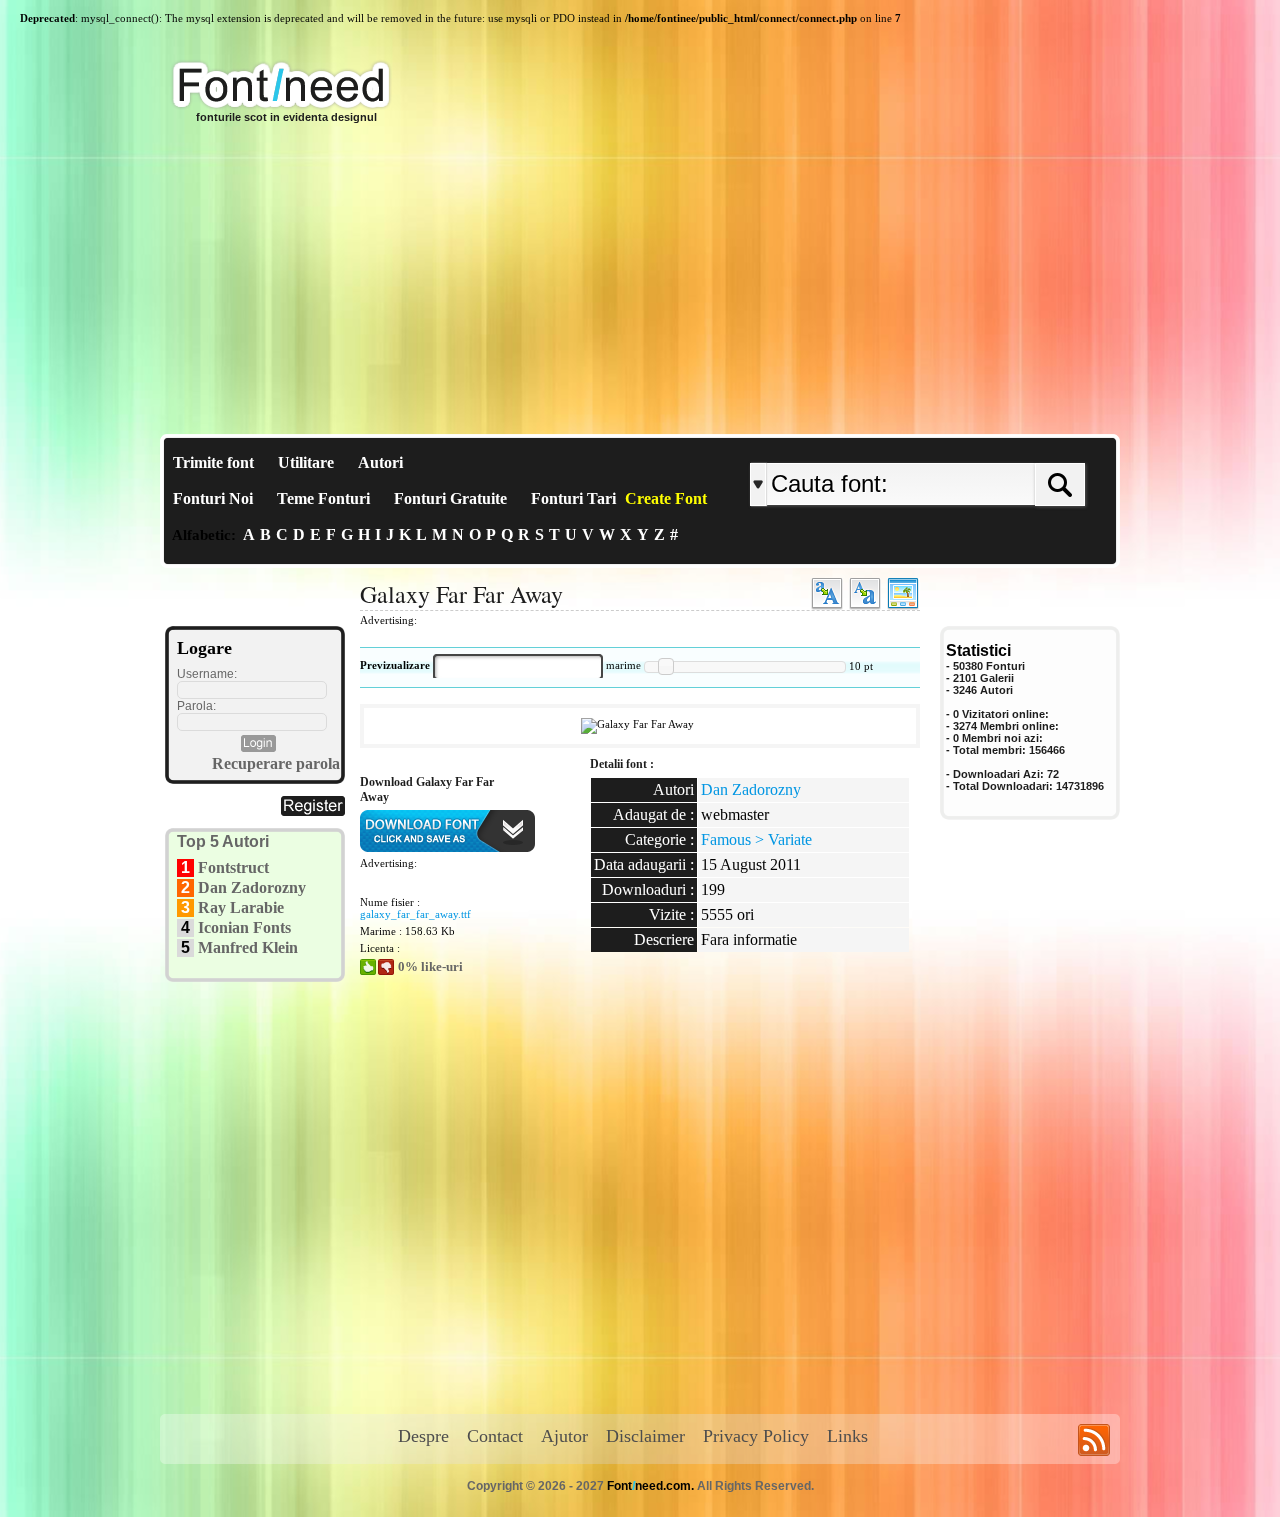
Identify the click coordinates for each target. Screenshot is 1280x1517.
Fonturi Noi (213, 498)
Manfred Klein (248, 947)
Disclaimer (645, 1436)
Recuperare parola (276, 763)
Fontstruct (233, 867)
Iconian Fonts (244, 927)
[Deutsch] (967, 446)
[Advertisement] (640, 284)
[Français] (962, 446)
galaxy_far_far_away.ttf (415, 914)
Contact (495, 1436)
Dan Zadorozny (252, 887)
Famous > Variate (756, 839)
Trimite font (213, 462)
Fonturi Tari (573, 498)
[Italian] (977, 446)
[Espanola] (982, 446)
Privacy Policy (756, 1436)
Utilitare (306, 462)
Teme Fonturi (323, 498)
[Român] (972, 446)
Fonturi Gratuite (450, 498)
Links (847, 1436)
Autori (380, 462)
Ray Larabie (241, 907)
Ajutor (564, 1436)
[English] (957, 446)
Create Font (666, 498)
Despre (423, 1436)
